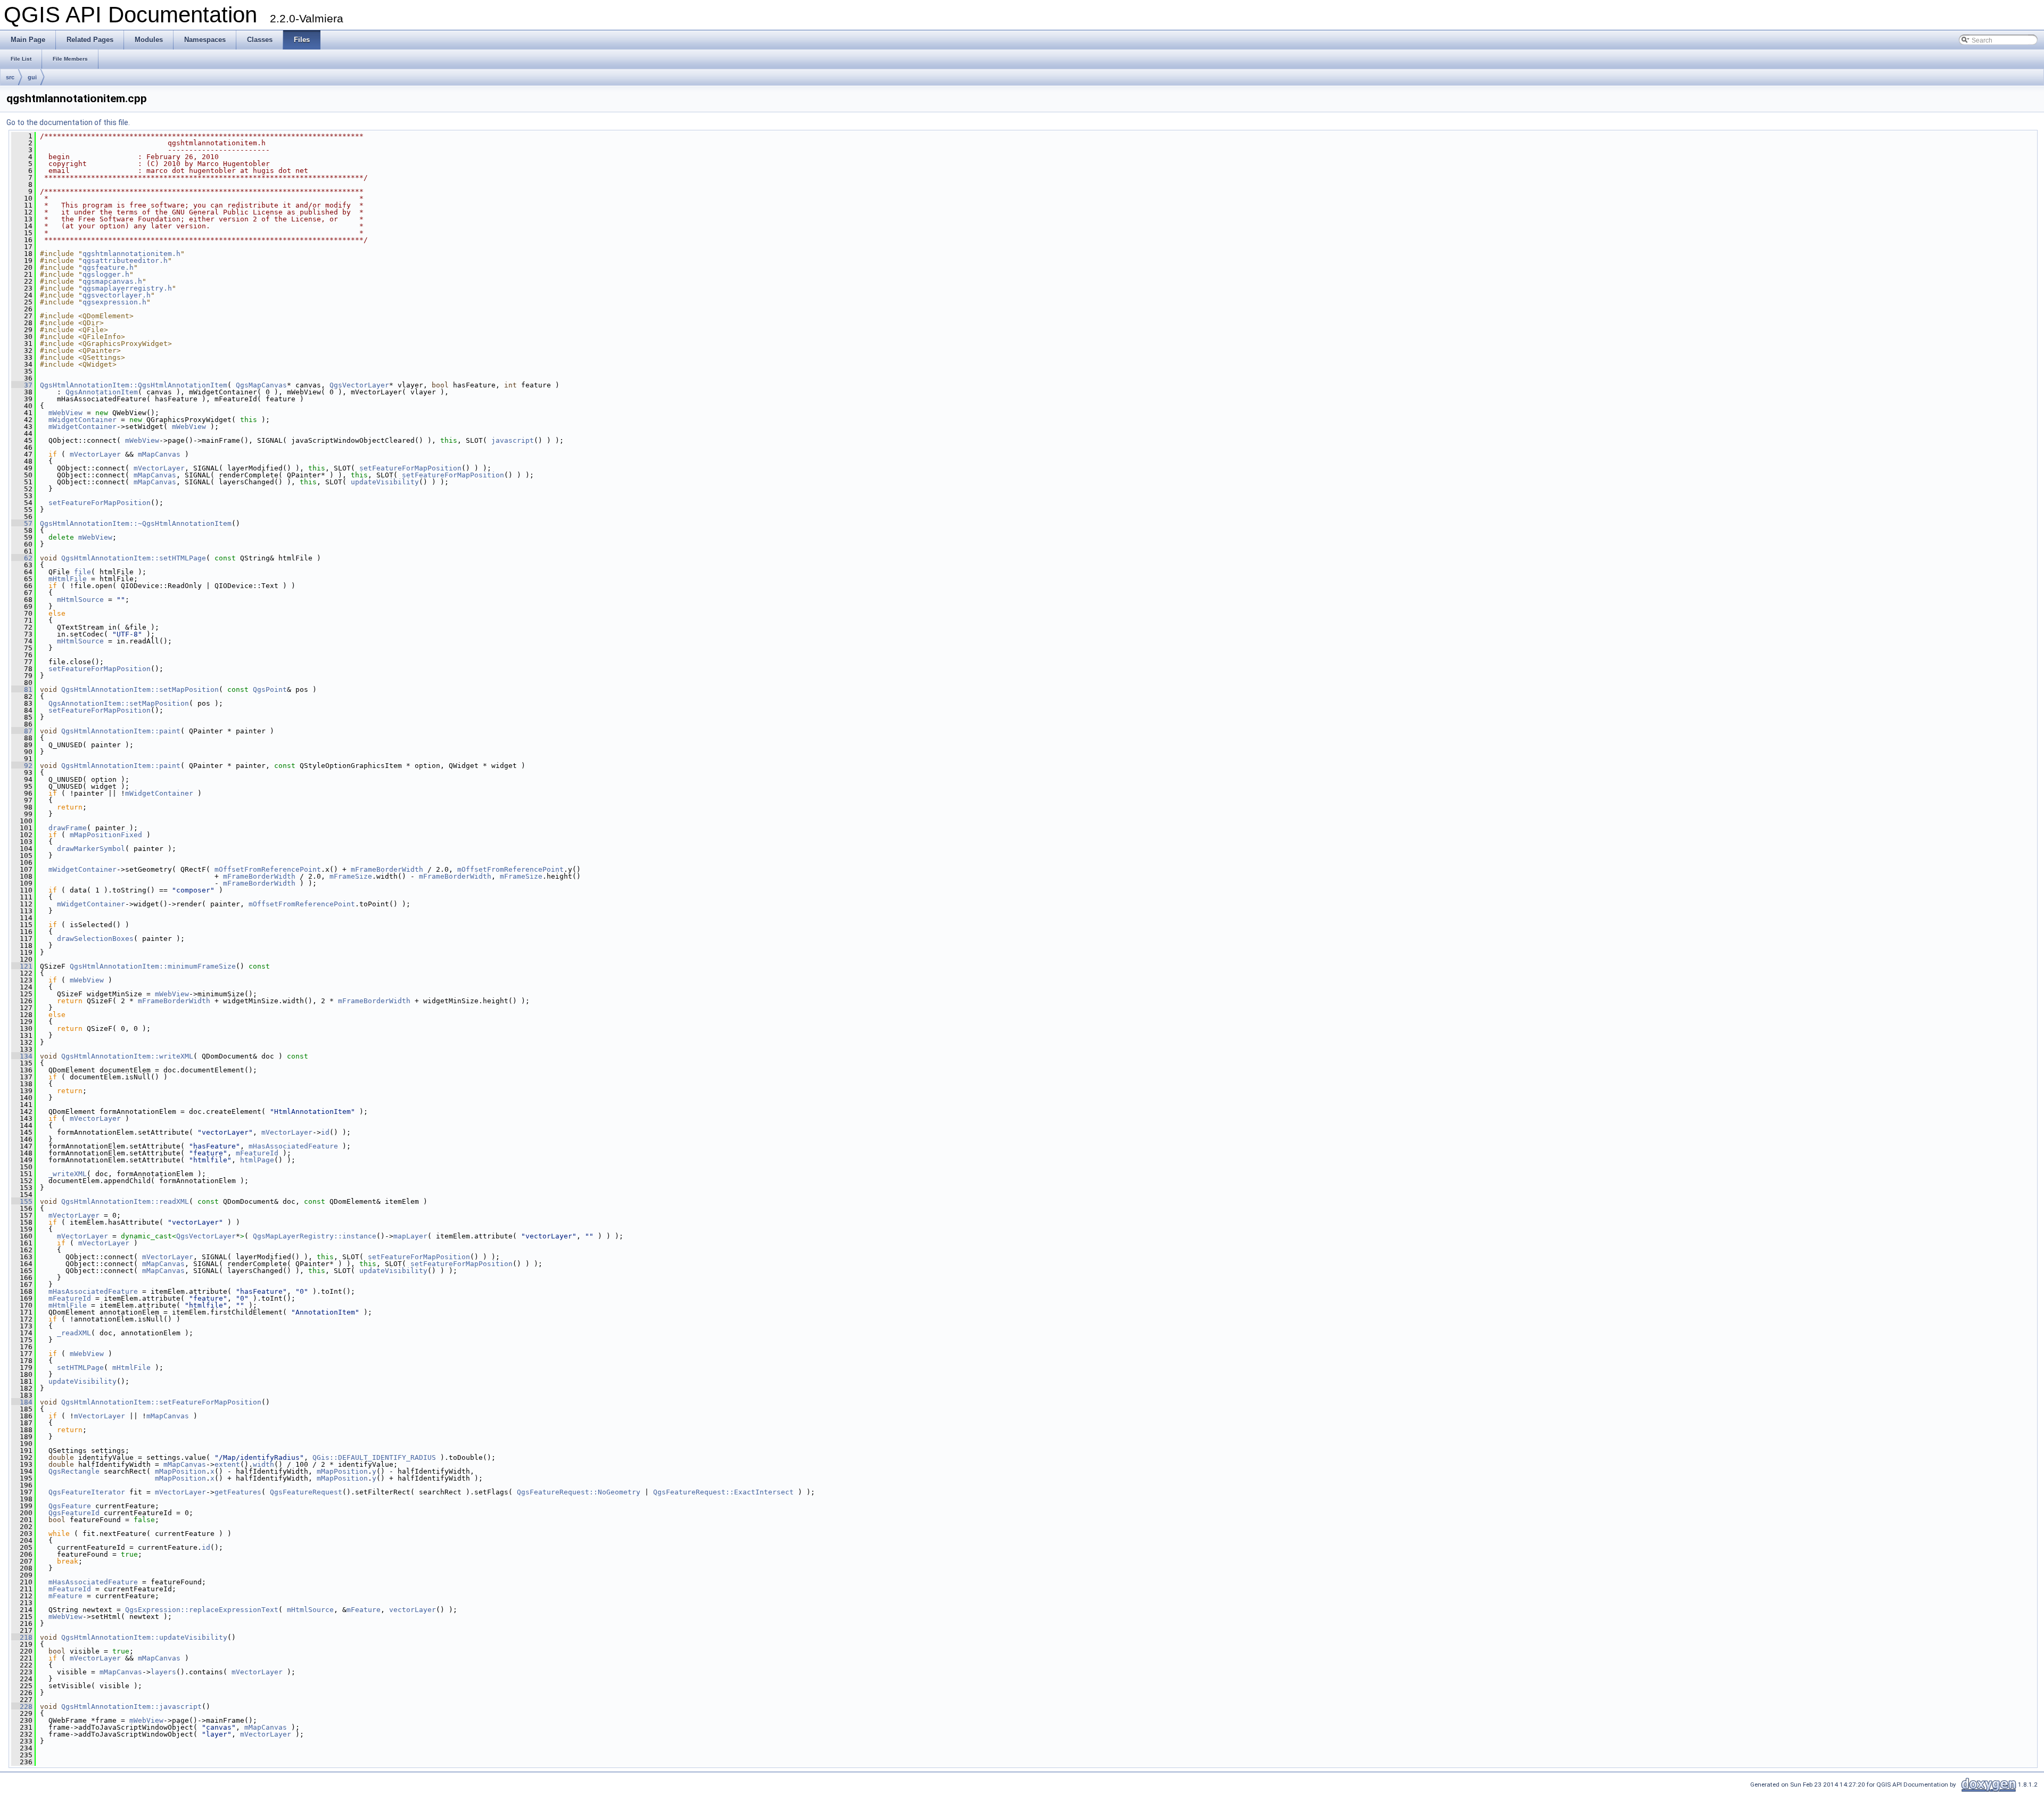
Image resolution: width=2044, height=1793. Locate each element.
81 (22, 689)
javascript (513, 440)
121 (22, 966)
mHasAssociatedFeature (293, 1146)
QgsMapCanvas (261, 385)
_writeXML (68, 1174)
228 (22, 1707)
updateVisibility (385, 482)
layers (163, 1672)
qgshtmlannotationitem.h (131, 254)
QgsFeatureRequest (306, 1492)
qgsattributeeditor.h (125, 261)
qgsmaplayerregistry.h (127, 288)
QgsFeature (70, 1506)
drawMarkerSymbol (91, 849)
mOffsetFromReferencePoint (268, 869)
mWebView (65, 413)
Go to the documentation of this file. (68, 122)
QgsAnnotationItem (102, 392)
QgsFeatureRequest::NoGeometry (579, 1492)
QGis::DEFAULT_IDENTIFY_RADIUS (374, 1457)
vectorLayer (413, 1610)
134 (22, 1056)
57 (22, 523)
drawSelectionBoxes (95, 939)
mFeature (65, 1596)
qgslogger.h (106, 274)
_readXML (74, 1333)
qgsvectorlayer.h (117, 295)
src (10, 77)
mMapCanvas (159, 454)
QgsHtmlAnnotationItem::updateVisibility (144, 1637)
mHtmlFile (68, 579)
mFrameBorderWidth (387, 869)
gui (32, 77)
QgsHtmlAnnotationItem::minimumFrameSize (153, 966)
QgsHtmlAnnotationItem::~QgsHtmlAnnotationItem (136, 523)
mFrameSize (351, 876)
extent (227, 1464)
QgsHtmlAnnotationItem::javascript (131, 1707)
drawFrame (68, 828)
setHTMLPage (80, 1368)
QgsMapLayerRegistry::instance (315, 1236)
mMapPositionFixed (106, 835)
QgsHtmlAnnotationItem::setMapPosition (140, 689)
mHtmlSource (80, 600)
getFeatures (238, 1492)
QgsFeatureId (74, 1513)
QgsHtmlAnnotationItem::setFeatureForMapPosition (161, 1402)
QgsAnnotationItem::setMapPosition (119, 703)
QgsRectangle (74, 1471)
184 (22, 1402)
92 (22, 766)
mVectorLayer (95, 454)
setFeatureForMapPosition (410, 468)
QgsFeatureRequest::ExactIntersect (723, 1492)
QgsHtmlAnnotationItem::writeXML (127, 1056)
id (325, 1132)
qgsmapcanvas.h (112, 281)
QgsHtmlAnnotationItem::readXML (125, 1201)
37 (22, 385)
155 (22, 1201)
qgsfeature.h (108, 267)
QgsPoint (270, 689)
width (263, 1464)
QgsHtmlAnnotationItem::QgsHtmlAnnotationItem (134, 385)
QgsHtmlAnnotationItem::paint (121, 731)
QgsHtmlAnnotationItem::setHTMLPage (134, 558)
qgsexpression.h (114, 302)
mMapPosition (180, 1471)
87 (22, 731)
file (83, 572)
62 (22, 558)
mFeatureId (257, 1153)
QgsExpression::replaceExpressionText (202, 1610)
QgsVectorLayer (359, 385)
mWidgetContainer (83, 420)
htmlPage (257, 1160)
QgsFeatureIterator (87, 1492)
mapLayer (410, 1236)
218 (22, 1637)
